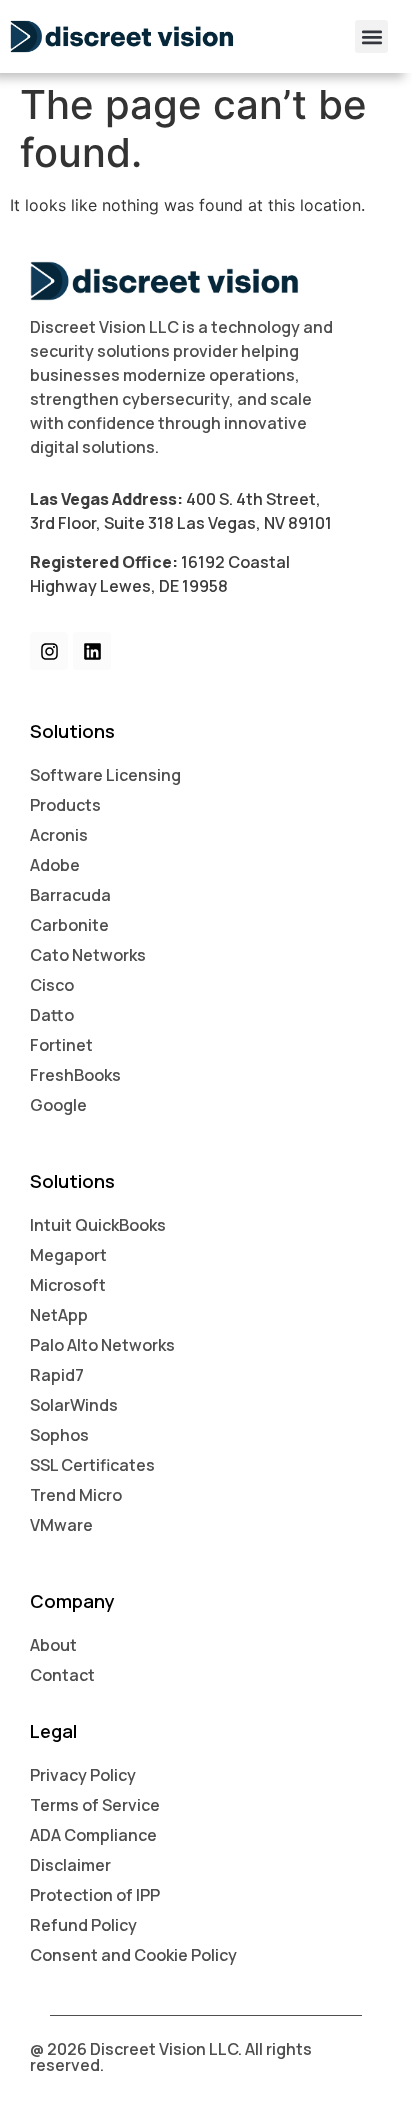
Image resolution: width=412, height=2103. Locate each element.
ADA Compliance (93, 1835)
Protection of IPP (95, 1895)
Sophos (59, 1435)
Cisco (52, 985)
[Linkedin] (92, 651)
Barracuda (70, 895)
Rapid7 (57, 1375)
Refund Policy (83, 1925)
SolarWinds (74, 1405)
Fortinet (61, 1045)
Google (58, 1105)
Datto (52, 1015)
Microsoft (68, 1285)
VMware (61, 1525)
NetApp (59, 1315)
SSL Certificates (92, 1465)
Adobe (55, 865)
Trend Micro (76, 1495)
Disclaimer (70, 1865)
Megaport (68, 1255)
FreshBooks (75, 1075)
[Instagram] (49, 651)
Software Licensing (105, 775)
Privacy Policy (83, 1775)
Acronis (59, 835)
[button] (371, 36)
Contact (62, 1675)
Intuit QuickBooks (98, 1225)
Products (65, 805)
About (53, 1645)
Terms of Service (95, 1805)
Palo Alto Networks (102, 1345)
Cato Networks (88, 955)
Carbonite (69, 925)
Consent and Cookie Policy (133, 1955)
